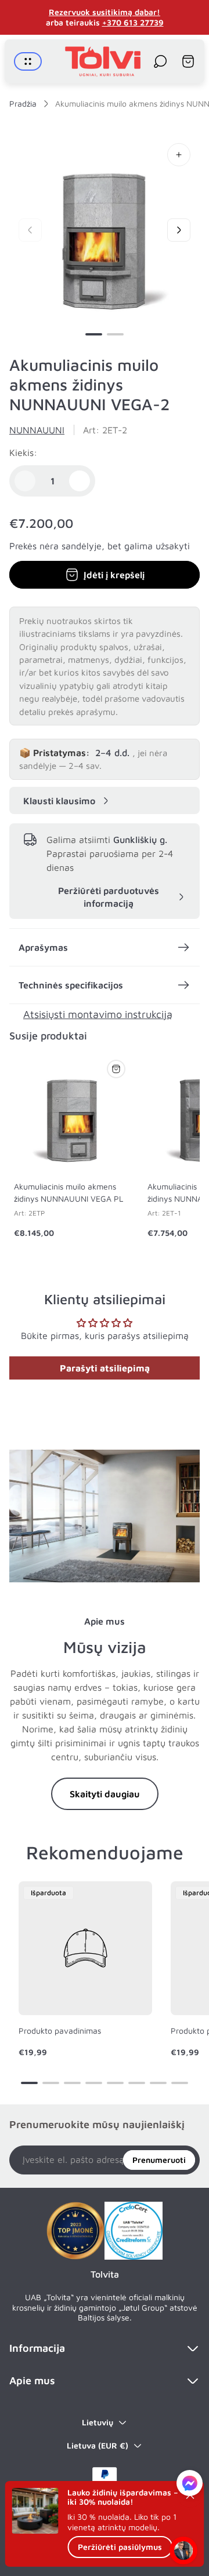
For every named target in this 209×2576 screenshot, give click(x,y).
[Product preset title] (85, 1948)
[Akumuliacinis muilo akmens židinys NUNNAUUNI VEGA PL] (72, 1113)
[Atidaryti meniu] (28, 61)
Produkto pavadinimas (60, 2030)
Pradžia (23, 103)
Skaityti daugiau (105, 1794)
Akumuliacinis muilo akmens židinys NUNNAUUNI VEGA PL (69, 1192)
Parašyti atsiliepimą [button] (105, 1368)
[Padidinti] (179, 155)
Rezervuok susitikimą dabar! (105, 12)
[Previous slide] (30, 230)
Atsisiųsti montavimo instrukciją (98, 1014)
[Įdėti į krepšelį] (116, 1069)
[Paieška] (160, 61)
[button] (94, 334)
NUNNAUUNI (37, 430)
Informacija (37, 2348)
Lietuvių (98, 2422)
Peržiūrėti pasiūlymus (120, 2547)
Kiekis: (23, 453)
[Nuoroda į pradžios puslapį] (75, 2231)
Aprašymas (43, 947)
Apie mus (32, 2380)
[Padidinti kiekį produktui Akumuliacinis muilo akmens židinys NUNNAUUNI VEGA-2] (80, 481)
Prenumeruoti (159, 2160)
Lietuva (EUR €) (98, 2445)
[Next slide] (179, 230)
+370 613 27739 (133, 22)
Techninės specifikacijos (71, 985)
